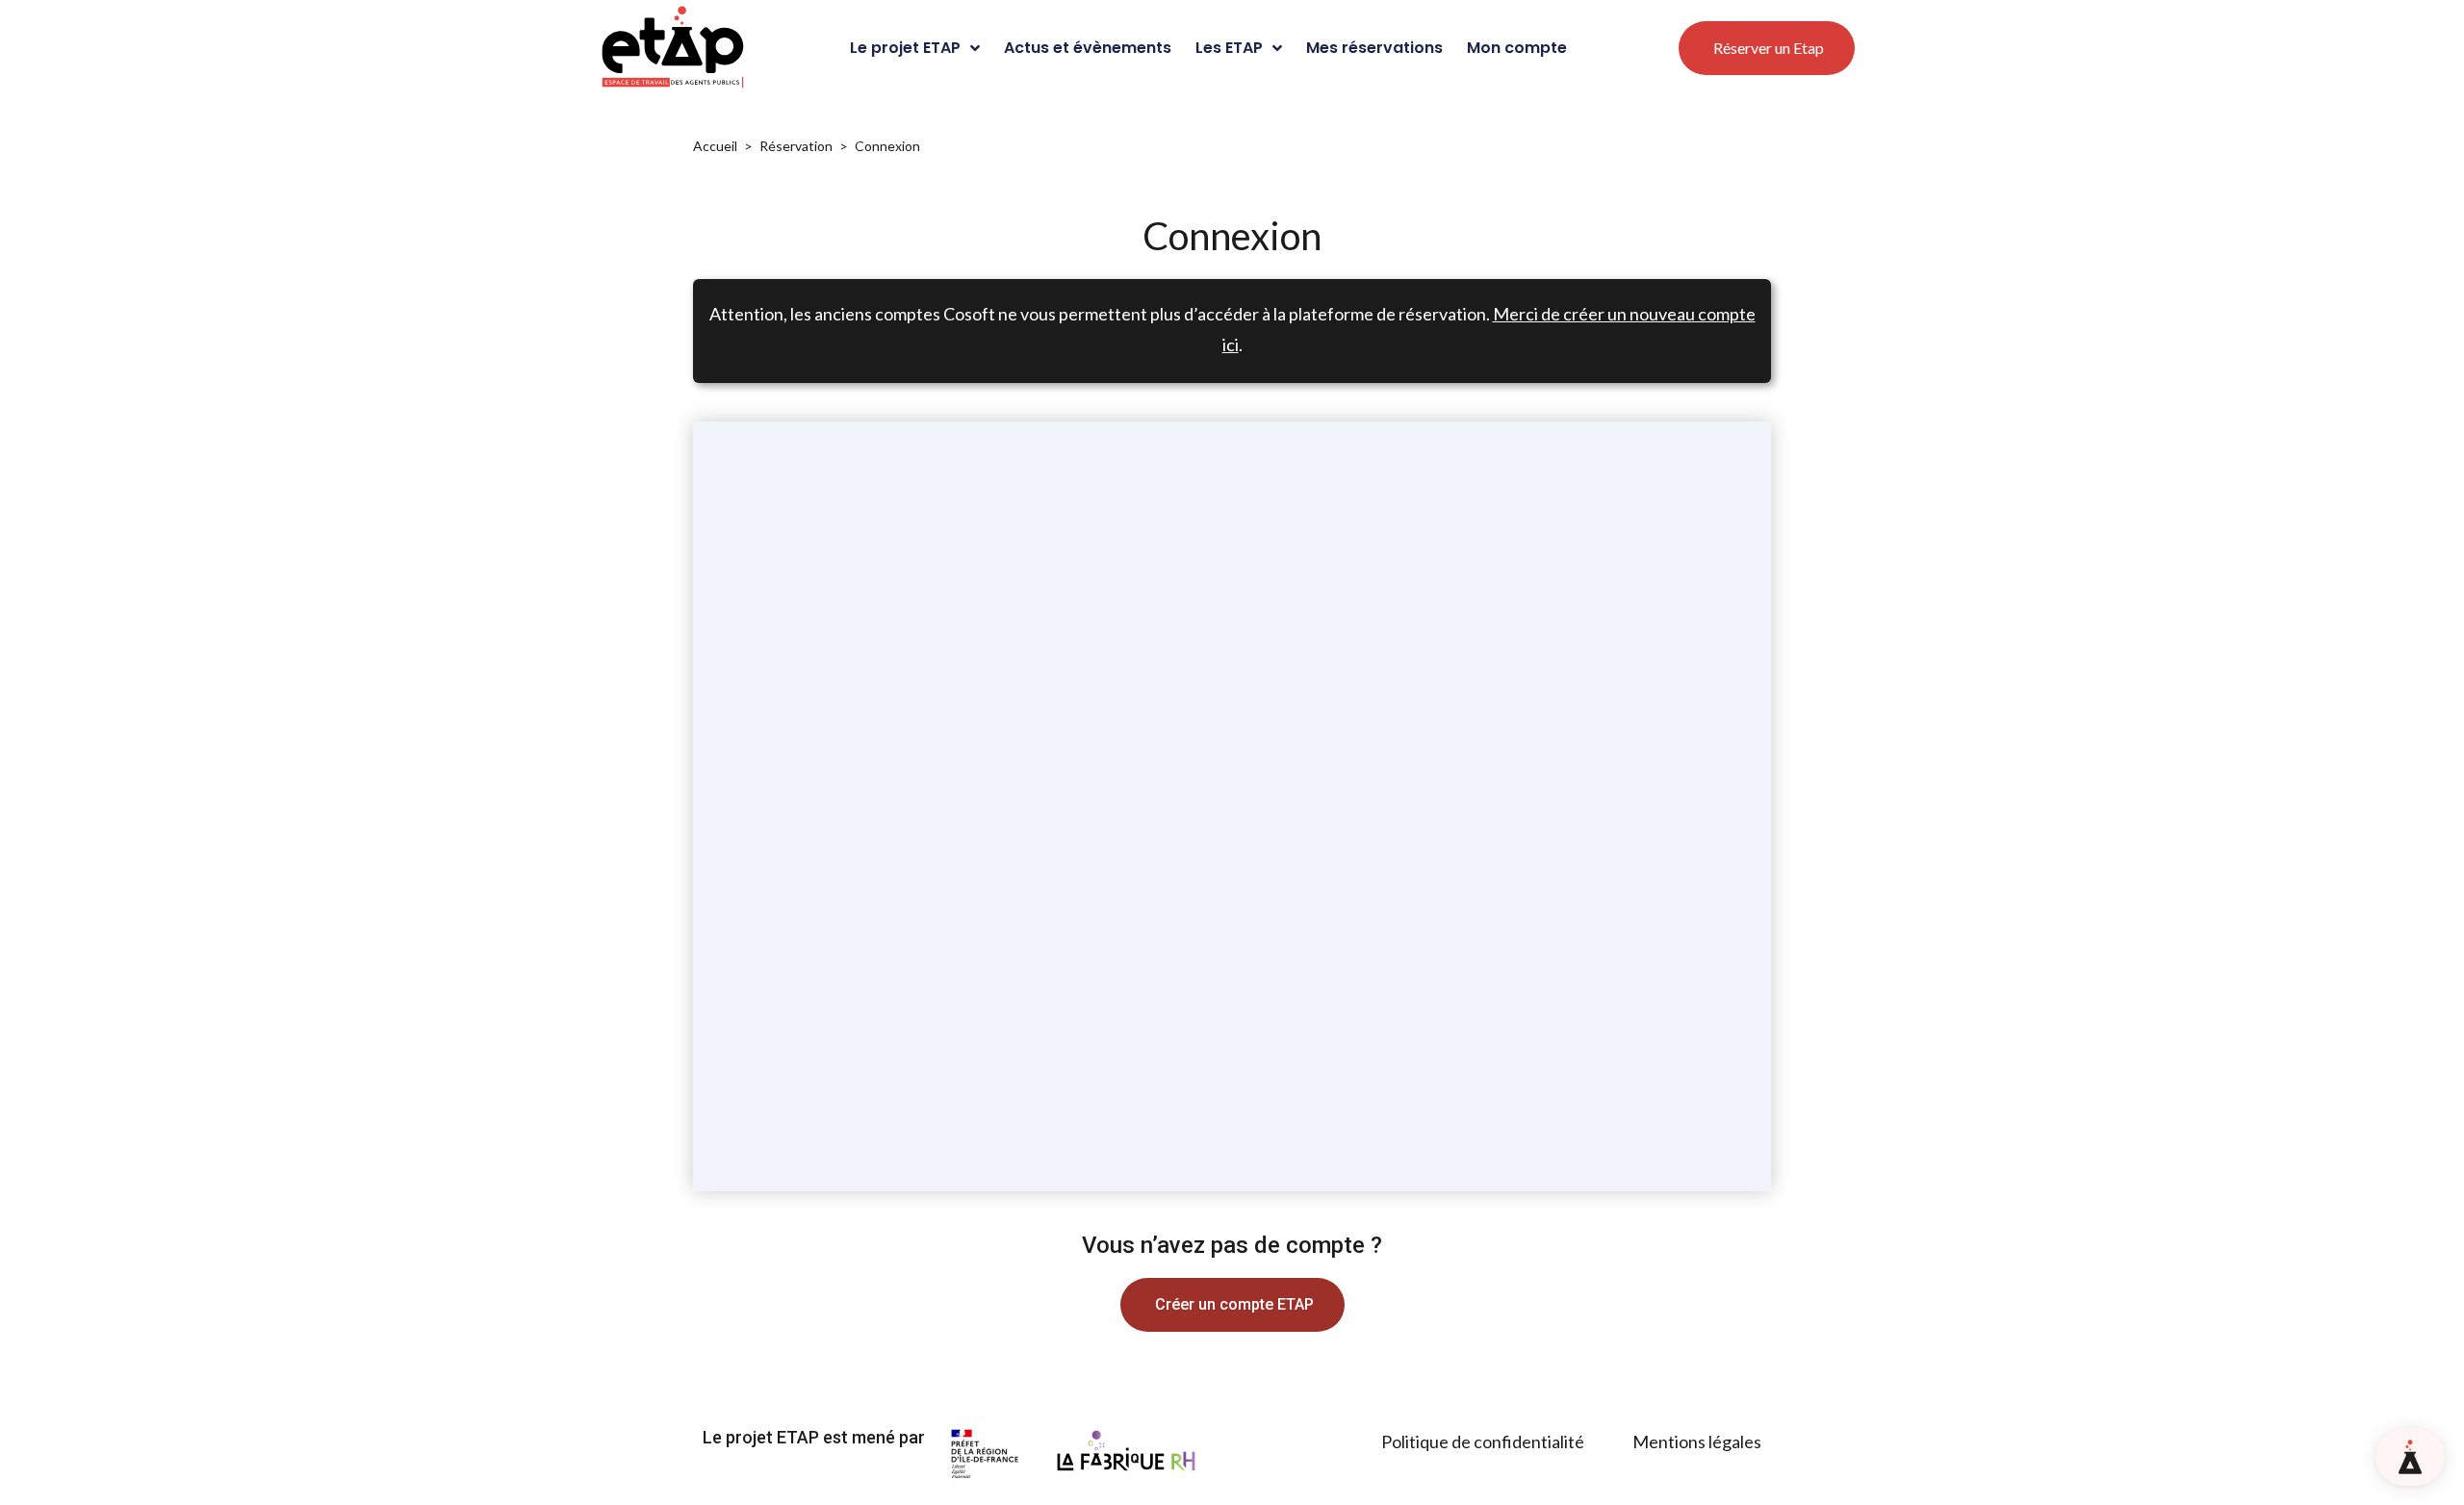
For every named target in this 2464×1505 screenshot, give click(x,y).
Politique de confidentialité (1483, 1441)
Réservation (796, 146)
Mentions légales (1697, 1441)
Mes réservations (1374, 48)
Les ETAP (1229, 48)
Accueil (715, 146)
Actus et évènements (1088, 48)
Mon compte (1517, 48)
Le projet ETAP (905, 48)
